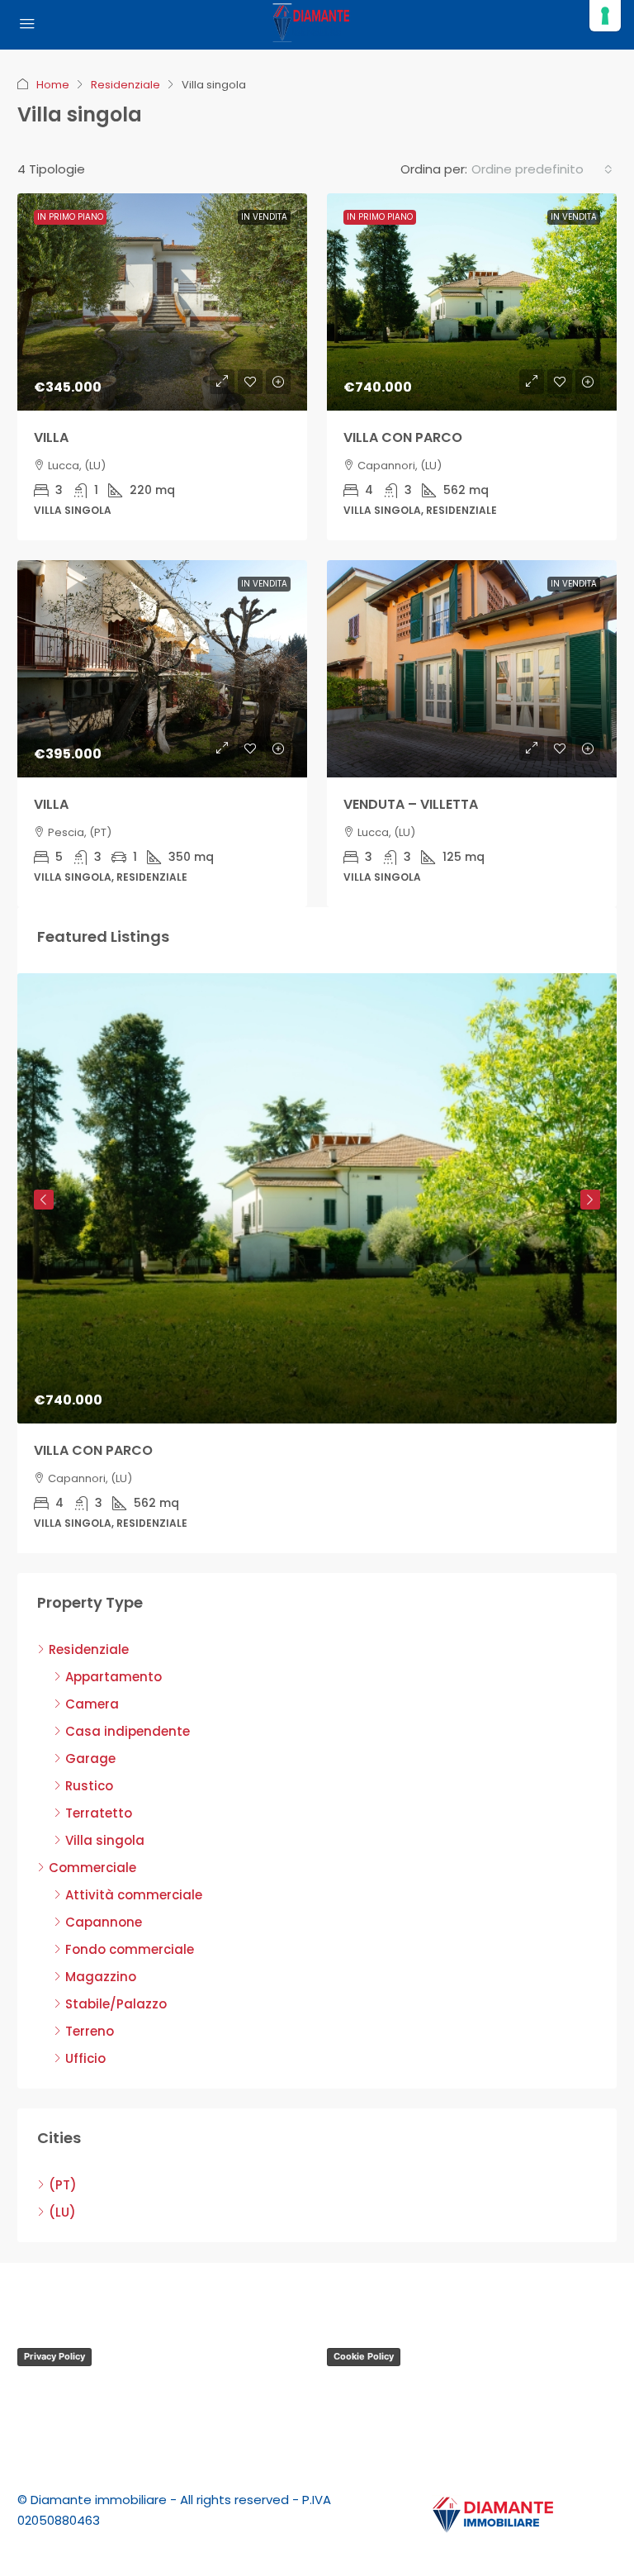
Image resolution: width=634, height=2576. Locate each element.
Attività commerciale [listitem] (134, 1895)
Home (53, 85)
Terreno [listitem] (90, 2031)
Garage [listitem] (90, 1759)
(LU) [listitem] (62, 2212)
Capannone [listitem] (104, 1922)
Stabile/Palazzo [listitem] (116, 2004)
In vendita (264, 217)
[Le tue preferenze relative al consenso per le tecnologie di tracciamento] (605, 16)
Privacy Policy (54, 2356)
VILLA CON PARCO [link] (403, 437)
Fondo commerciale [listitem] (130, 1949)
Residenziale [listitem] (89, 1649)
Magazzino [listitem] (101, 1977)
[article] (317, 1263)
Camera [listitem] (92, 1704)
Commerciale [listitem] (92, 1868)
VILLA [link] (51, 437)
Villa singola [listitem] (105, 1840)
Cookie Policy (364, 2356)
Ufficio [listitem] (85, 2058)
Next (590, 1200)
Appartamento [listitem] (114, 1677)
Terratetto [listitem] (99, 1813)
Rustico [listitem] (89, 1786)
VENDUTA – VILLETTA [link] (411, 804)
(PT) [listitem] (63, 2185)
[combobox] (542, 169)
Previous (44, 1200)
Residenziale (125, 85)
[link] (162, 302)
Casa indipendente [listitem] (128, 1731)
